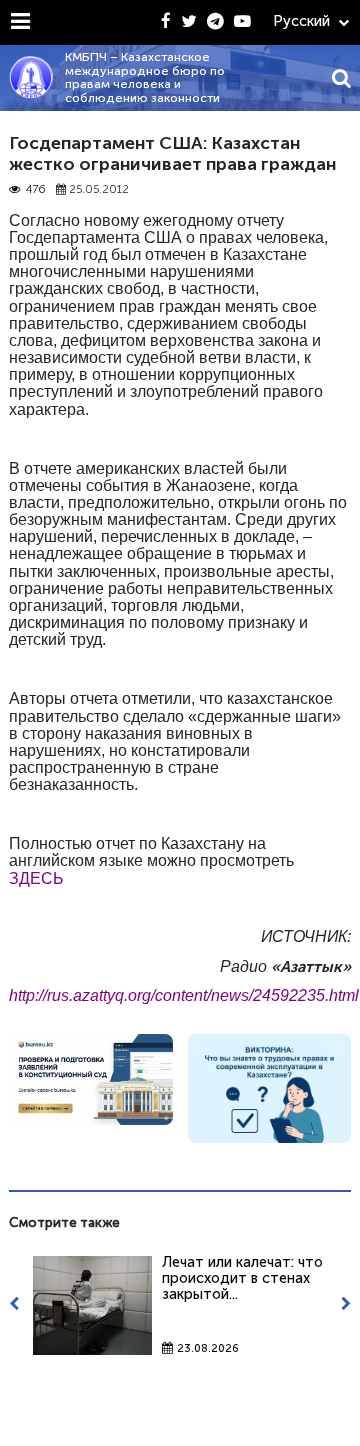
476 (35, 190)
